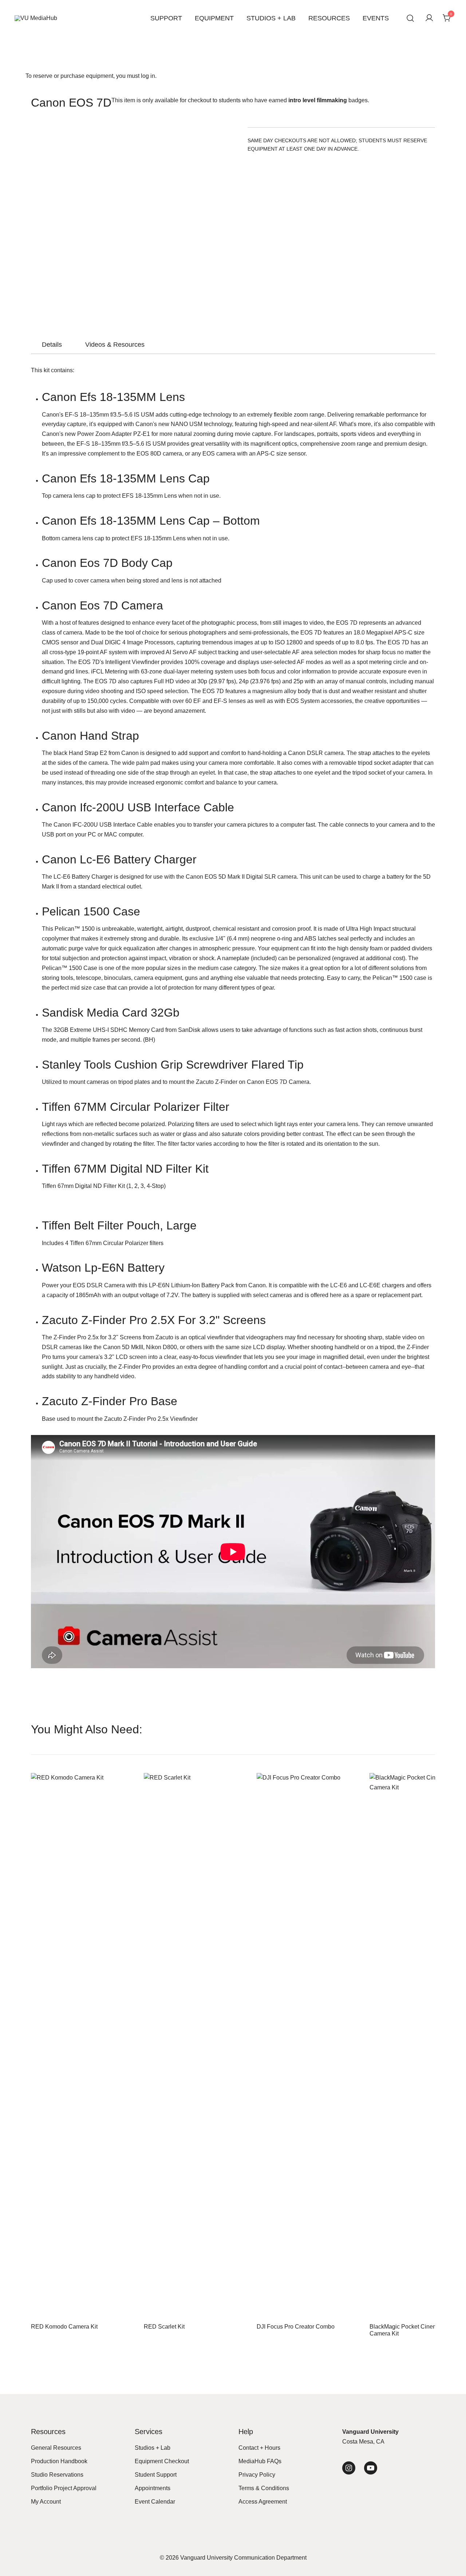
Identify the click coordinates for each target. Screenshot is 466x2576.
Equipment (214, 18)
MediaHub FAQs (260, 2461)
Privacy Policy (257, 2475)
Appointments (153, 2488)
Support (166, 18)
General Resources (56, 2448)
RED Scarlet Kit (164, 2327)
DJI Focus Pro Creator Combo (296, 2327)
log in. (149, 76)
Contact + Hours (259, 2448)
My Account (46, 2502)
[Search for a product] (410, 18)
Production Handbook (59, 2461)
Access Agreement (263, 2502)
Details (52, 345)
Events (376, 18)
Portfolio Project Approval (64, 2488)
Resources (329, 18)
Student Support (156, 2475)
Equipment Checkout (162, 2461)
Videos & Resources (115, 345)
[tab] (52, 345)
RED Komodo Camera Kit (64, 2327)
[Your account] (429, 18)
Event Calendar (155, 2502)
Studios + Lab (271, 18)
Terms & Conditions (264, 2488)
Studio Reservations (57, 2475)
